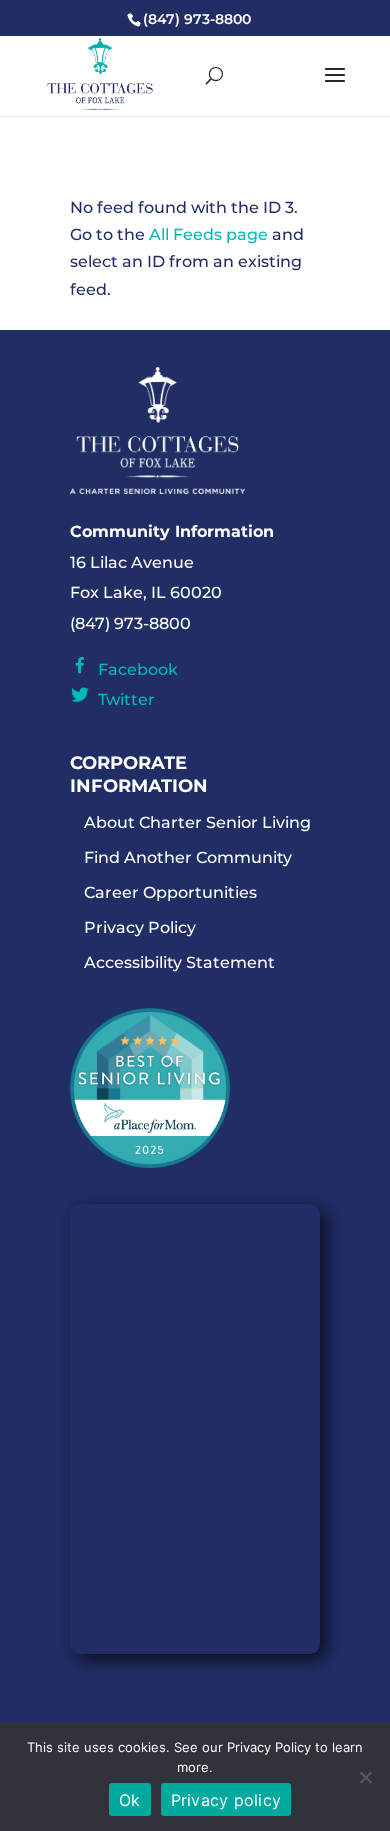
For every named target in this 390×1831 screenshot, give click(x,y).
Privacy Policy (140, 927)
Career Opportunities (170, 892)
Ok (130, 1800)
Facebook (134, 669)
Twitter (122, 699)
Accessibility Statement (179, 962)
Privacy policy (226, 1800)
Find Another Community (188, 857)
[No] (365, 1777)
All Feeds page (208, 234)
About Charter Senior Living (197, 822)
